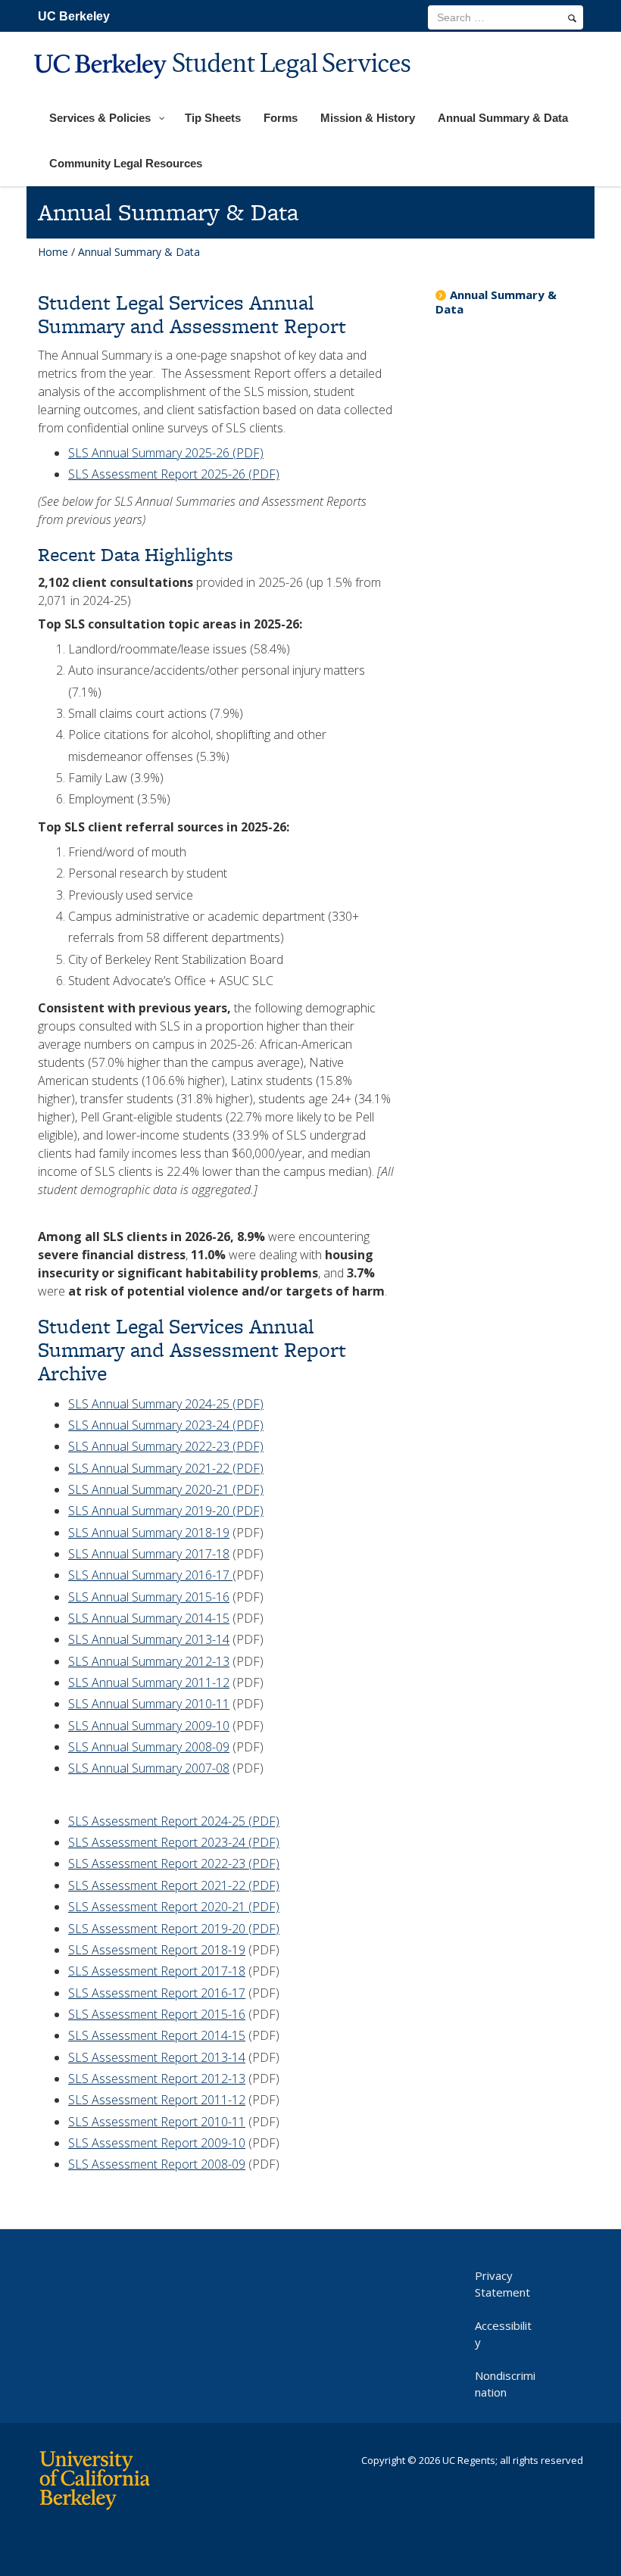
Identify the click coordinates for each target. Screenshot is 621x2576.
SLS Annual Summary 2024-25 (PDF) (166, 1404)
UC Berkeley (74, 16)
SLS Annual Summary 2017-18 (149, 1554)
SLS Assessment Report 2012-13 (157, 2079)
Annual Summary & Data (496, 302)
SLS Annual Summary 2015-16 (149, 1597)
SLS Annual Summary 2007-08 (149, 1768)
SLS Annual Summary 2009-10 (149, 1726)
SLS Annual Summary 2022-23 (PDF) (166, 1446)
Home (53, 252)
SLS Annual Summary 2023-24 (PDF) (166, 1425)
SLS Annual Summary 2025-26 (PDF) (166, 453)
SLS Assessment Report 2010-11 (157, 2122)
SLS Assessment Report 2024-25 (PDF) (174, 1821)
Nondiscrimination (505, 2384)
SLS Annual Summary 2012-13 (149, 1661)
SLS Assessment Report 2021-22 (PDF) (174, 1885)
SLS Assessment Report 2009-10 (157, 2143)
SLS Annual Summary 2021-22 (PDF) (166, 1468)
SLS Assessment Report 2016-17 (157, 1993)
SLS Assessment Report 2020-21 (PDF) (174, 1907)
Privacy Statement (502, 2284)
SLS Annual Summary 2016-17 (150, 1575)
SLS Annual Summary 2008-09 (149, 1747)
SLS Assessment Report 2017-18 (157, 1971)
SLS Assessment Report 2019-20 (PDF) (174, 1929)
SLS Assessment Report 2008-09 (157, 2164)
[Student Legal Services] (224, 88)
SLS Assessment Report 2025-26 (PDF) (174, 474)
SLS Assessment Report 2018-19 (157, 1950)
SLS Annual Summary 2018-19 (149, 1533)
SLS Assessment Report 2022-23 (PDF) (174, 1863)
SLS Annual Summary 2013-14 (149, 1639)
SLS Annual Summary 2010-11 (149, 1704)
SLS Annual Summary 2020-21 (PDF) (166, 1489)
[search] (572, 18)
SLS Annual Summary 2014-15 (149, 1618)
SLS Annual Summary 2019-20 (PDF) (166, 1511)
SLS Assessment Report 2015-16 (157, 2014)
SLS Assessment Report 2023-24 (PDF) (174, 1842)
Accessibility (503, 2334)
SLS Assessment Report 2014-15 (157, 2035)
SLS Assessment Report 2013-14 (157, 2057)
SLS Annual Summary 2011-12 (149, 1683)
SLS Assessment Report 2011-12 (157, 2100)
